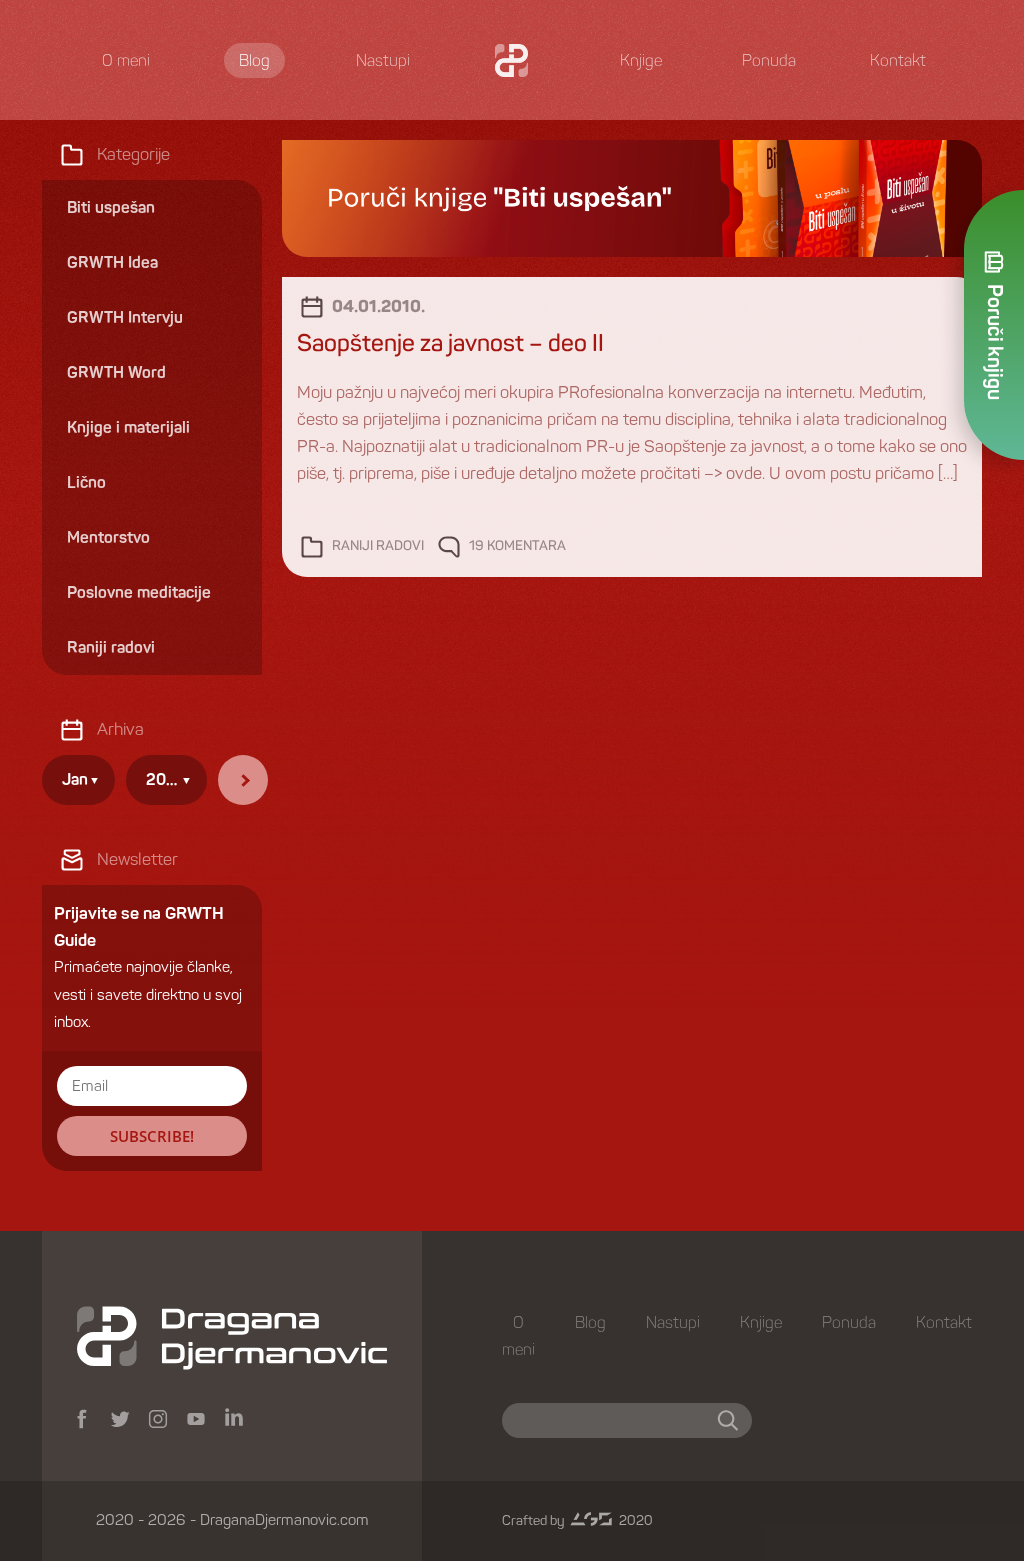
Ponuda (769, 60)
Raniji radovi (378, 546)
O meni (126, 60)
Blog (254, 60)
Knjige (641, 60)
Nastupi (383, 60)
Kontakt (898, 60)
